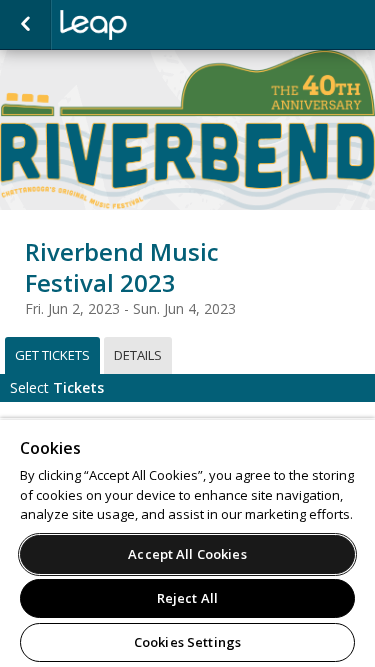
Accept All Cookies (187, 554)
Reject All (187, 598)
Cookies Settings (187, 642)
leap (160, 25)
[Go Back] (25, 25)
